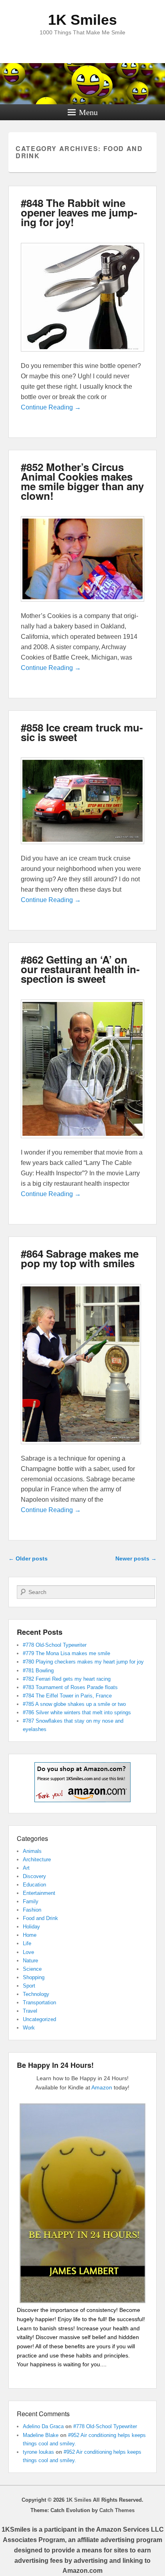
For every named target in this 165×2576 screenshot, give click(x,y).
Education (34, 1885)
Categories (32, 1838)
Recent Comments (43, 2414)
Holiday (31, 1927)
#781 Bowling (38, 1671)
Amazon (102, 2087)
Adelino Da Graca (43, 2426)
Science (32, 1969)
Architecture (37, 1859)
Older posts (28, 1558)
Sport (29, 1986)
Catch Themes (117, 2510)
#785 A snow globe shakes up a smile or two (74, 1704)
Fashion (32, 1910)
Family (31, 1901)
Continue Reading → (51, 407)
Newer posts (136, 1558)
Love (28, 1952)
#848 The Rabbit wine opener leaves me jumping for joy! (79, 212)
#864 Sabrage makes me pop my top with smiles (80, 1258)
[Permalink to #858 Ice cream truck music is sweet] (83, 848)
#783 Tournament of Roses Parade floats (70, 1687)
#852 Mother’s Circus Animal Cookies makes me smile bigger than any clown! (82, 481)
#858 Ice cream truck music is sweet (82, 732)
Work (29, 2028)
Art (26, 1868)
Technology (36, 1994)
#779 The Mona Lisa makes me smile (66, 1653)
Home (30, 1935)
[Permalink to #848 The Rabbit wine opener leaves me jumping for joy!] (83, 355)
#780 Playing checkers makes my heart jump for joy (83, 1662)
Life (27, 1943)
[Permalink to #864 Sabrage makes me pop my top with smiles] (81, 1448)
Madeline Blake (41, 2435)
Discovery (34, 1876)
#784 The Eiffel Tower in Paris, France (67, 1696)
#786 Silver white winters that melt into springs (77, 1712)
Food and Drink (40, 1918)
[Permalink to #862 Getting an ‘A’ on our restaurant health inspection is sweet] (83, 1142)
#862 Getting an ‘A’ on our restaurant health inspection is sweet (80, 969)
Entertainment (39, 1893)
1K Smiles (82, 20)
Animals (32, 1851)
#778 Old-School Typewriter (55, 1645)
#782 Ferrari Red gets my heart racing (67, 1679)
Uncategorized (39, 2019)
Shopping (34, 1977)
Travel (30, 2011)
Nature (30, 1961)
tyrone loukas (38, 2452)
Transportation (39, 2003)
